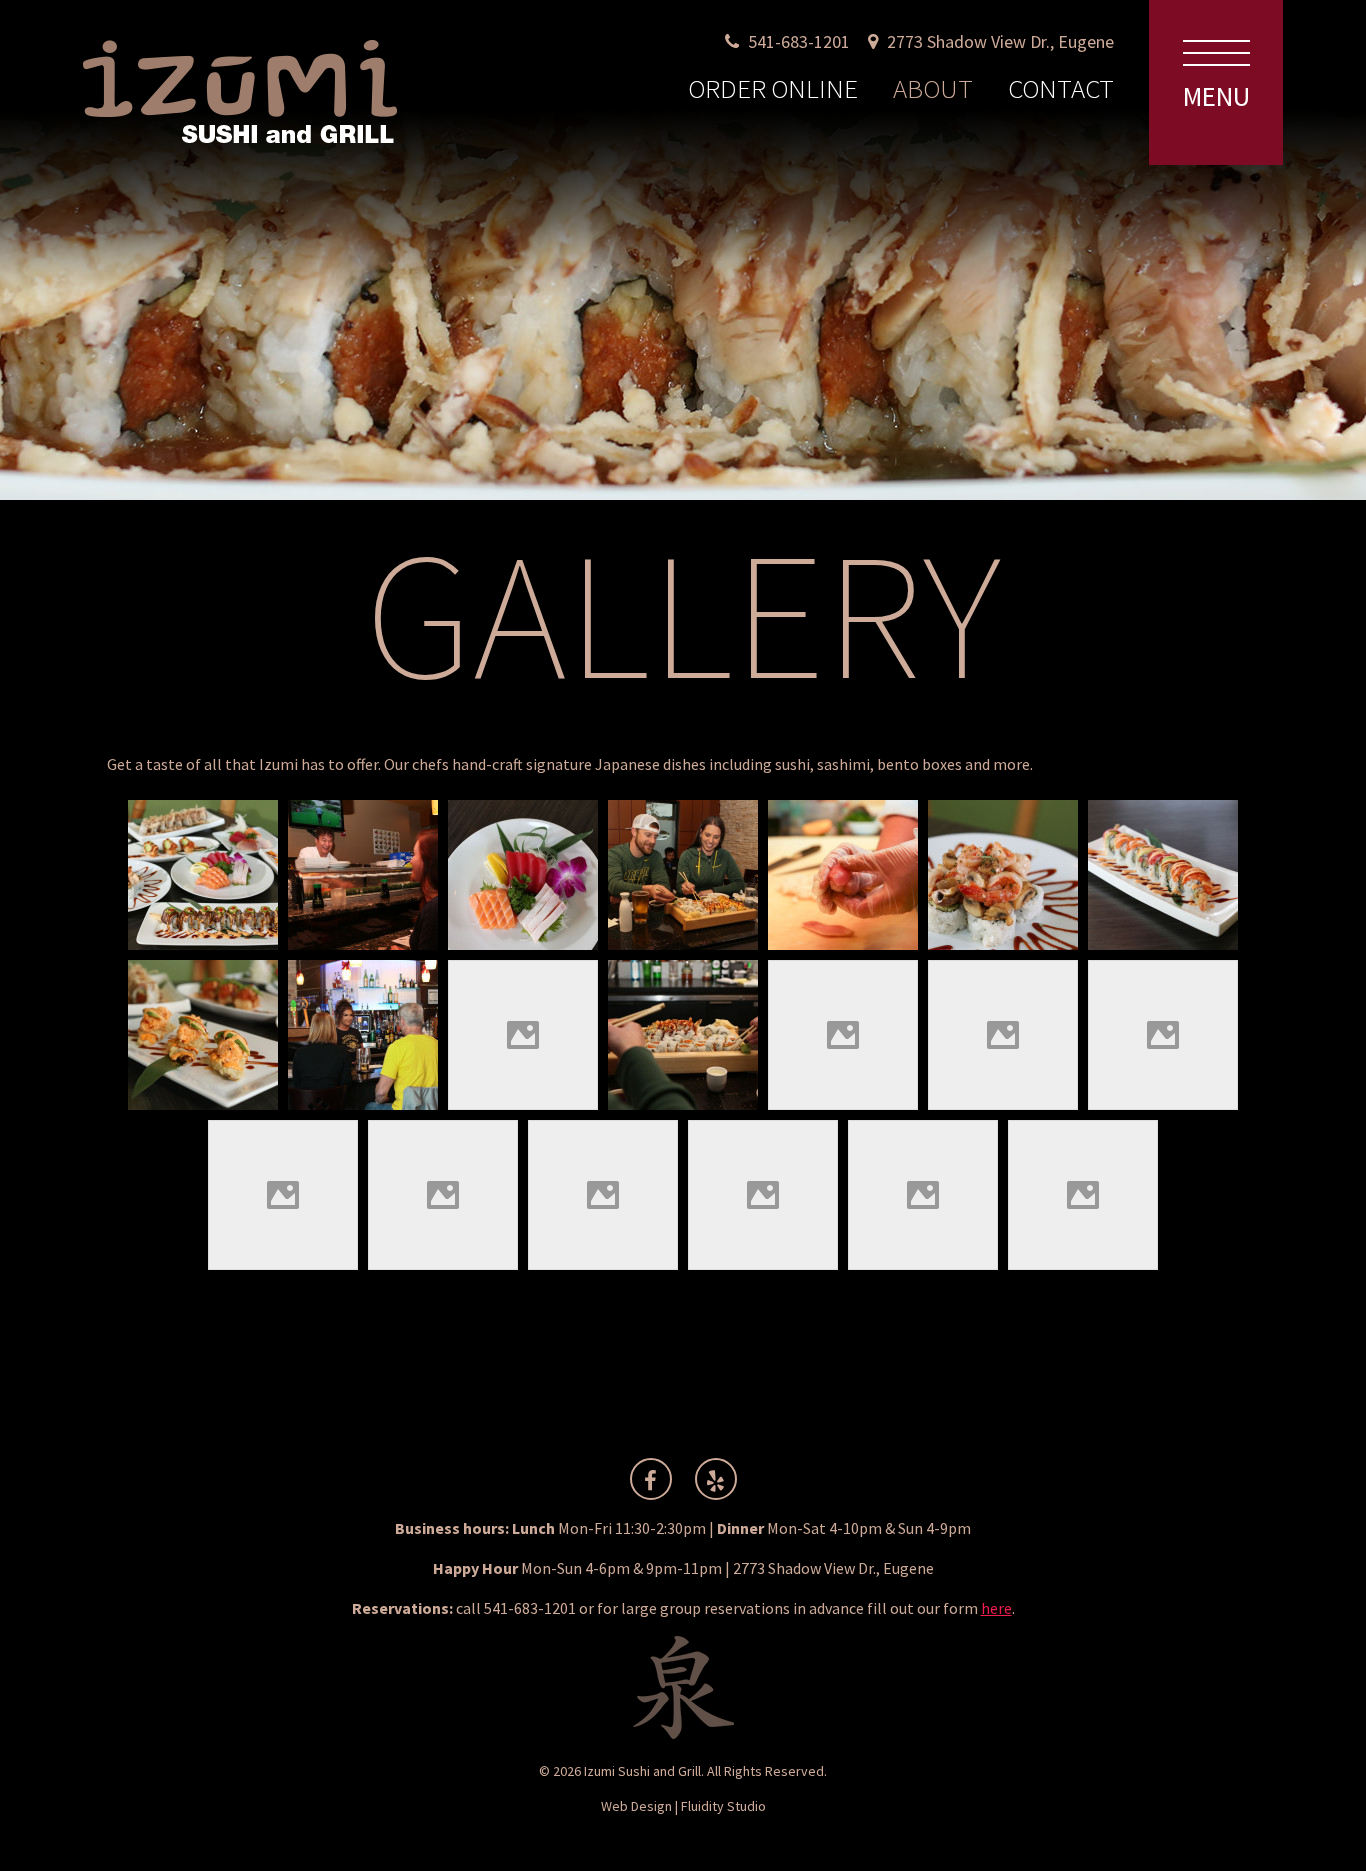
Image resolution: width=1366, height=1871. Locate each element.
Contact (1061, 88)
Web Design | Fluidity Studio (683, 1806)
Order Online (773, 88)
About (933, 88)
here (996, 1608)
